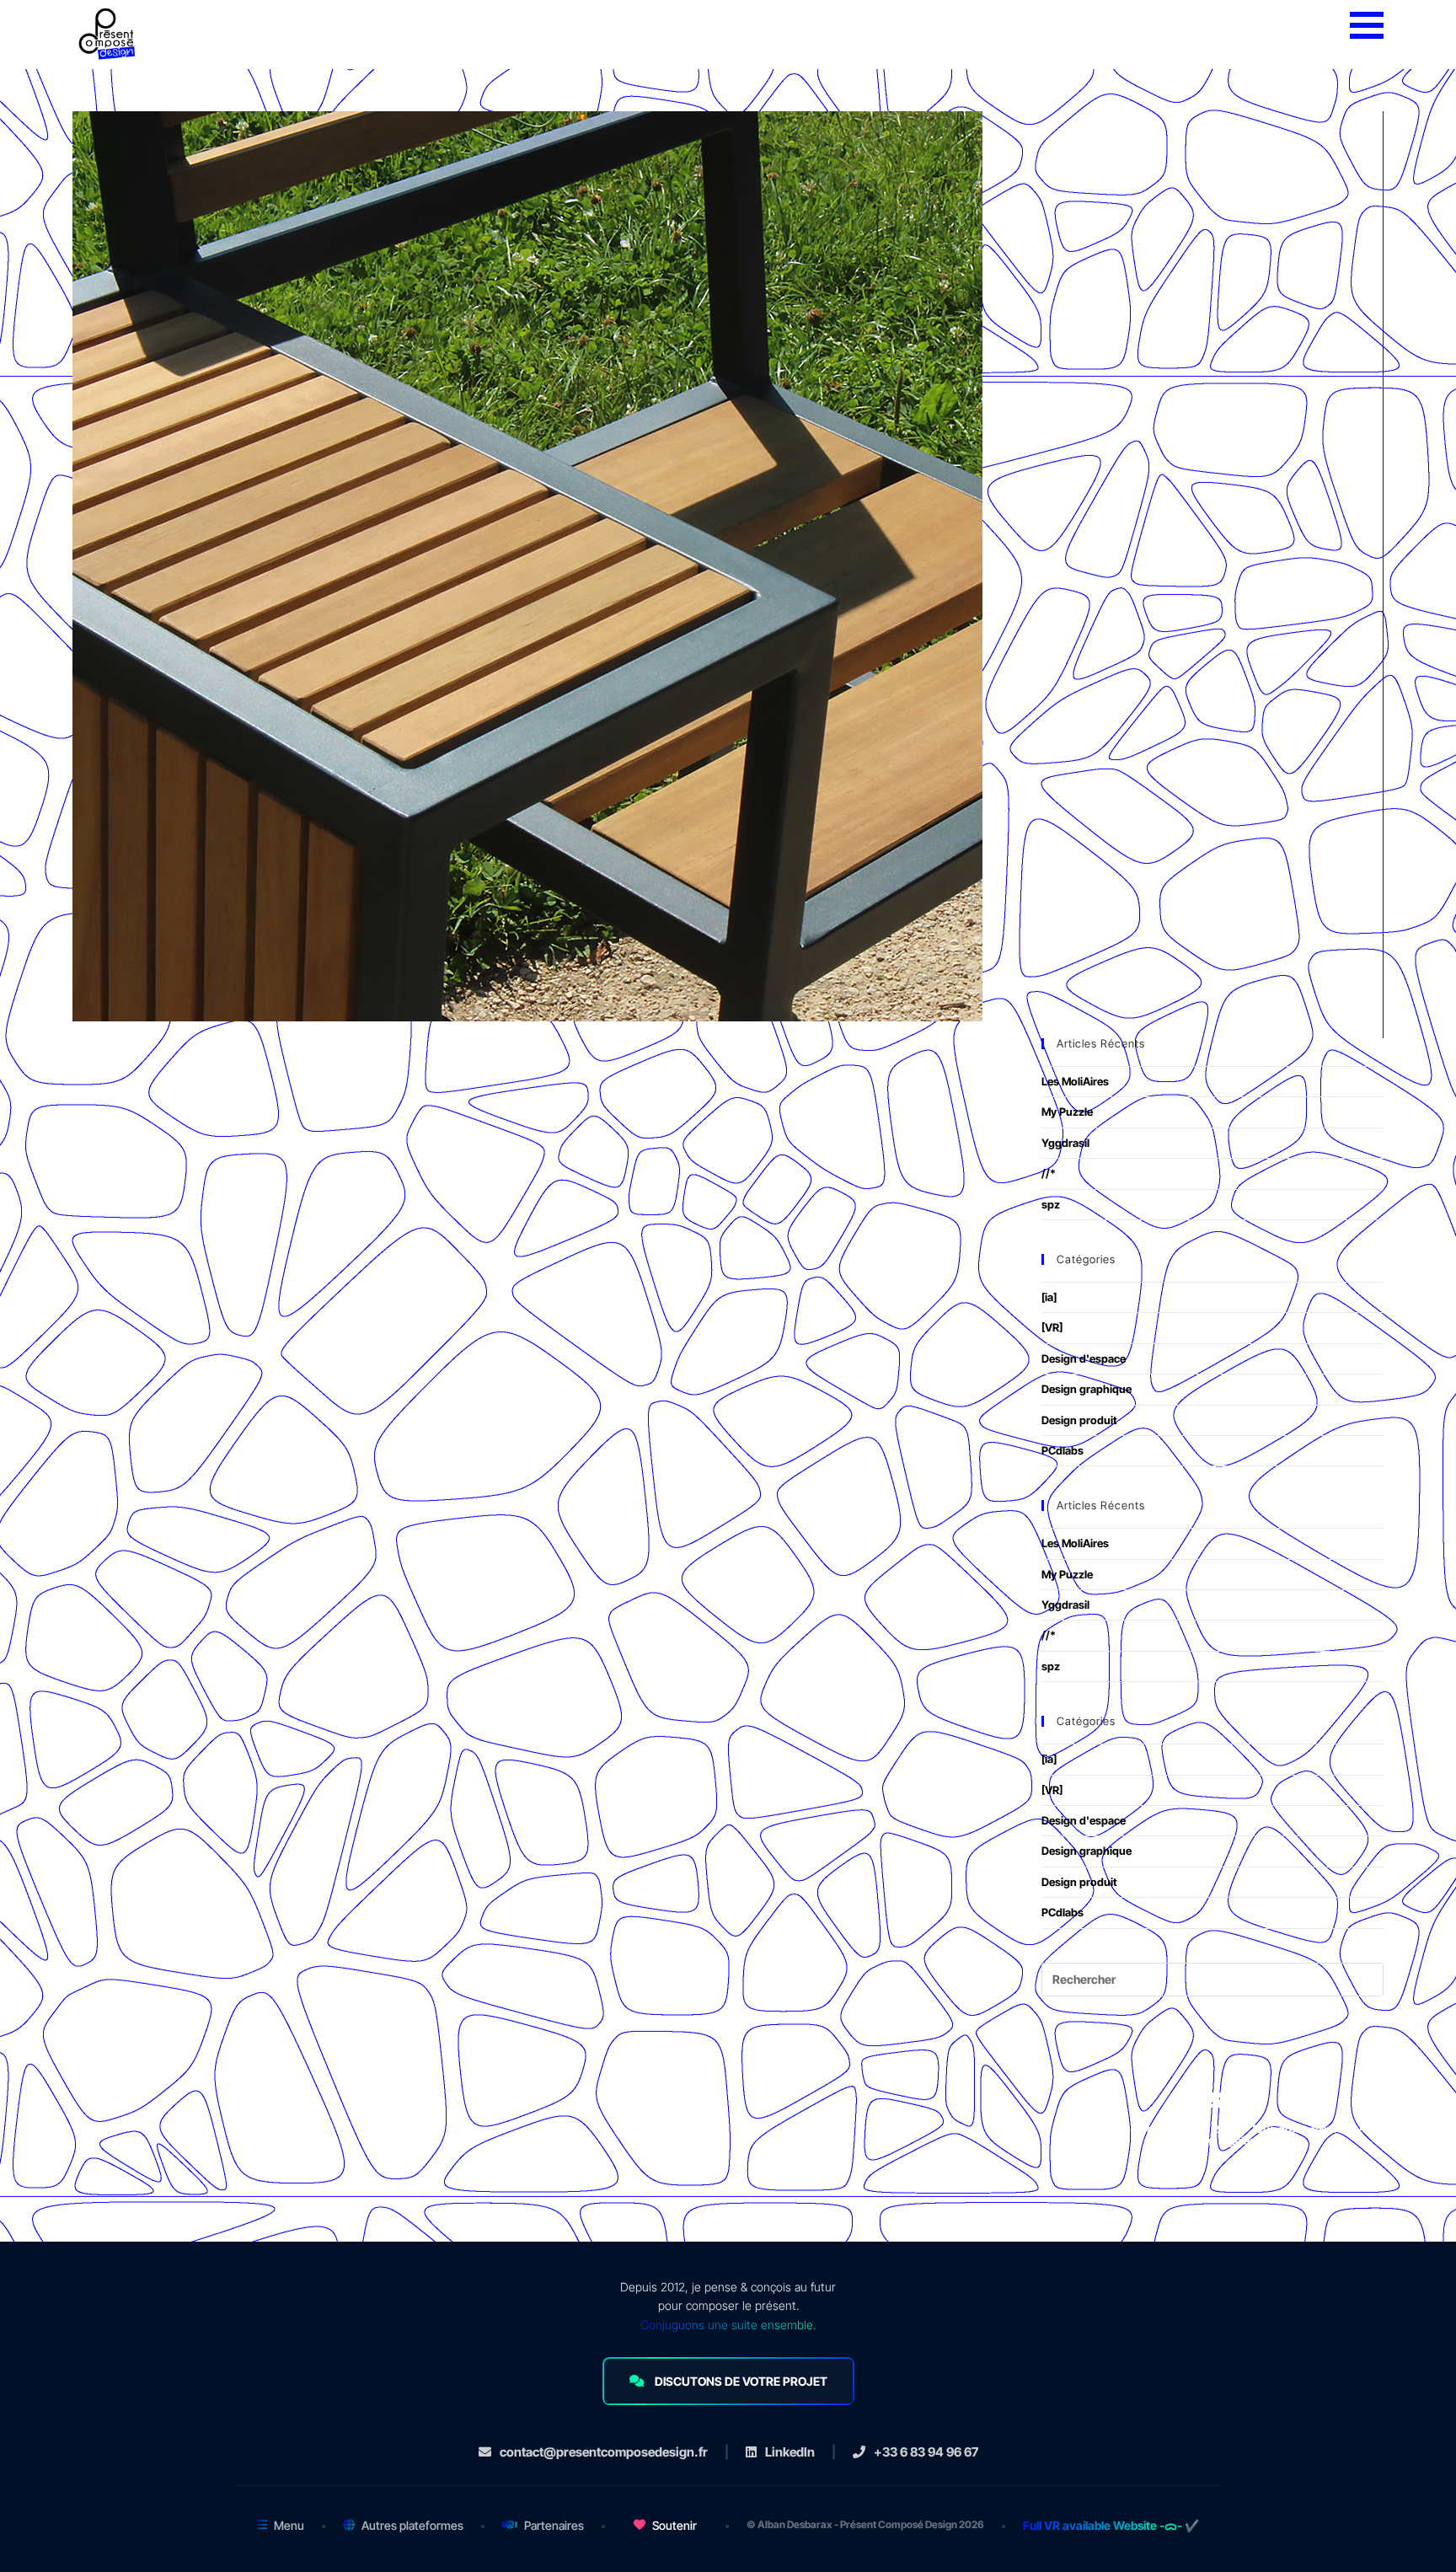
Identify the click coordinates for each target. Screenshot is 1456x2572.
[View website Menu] (1367, 26)
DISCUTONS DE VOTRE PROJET (741, 2381)
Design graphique (1087, 1389)
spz (1051, 1204)
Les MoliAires (1075, 1081)
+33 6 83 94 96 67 (926, 2452)
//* (1049, 1173)
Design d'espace (1084, 1358)
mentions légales (1212, 2141)
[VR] (1052, 1327)
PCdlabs (1063, 1450)
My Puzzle (1067, 1112)
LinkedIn (790, 2452)
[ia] (1049, 1297)
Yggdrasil (1065, 1143)
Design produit (1079, 1420)
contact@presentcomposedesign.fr (604, 2452)
